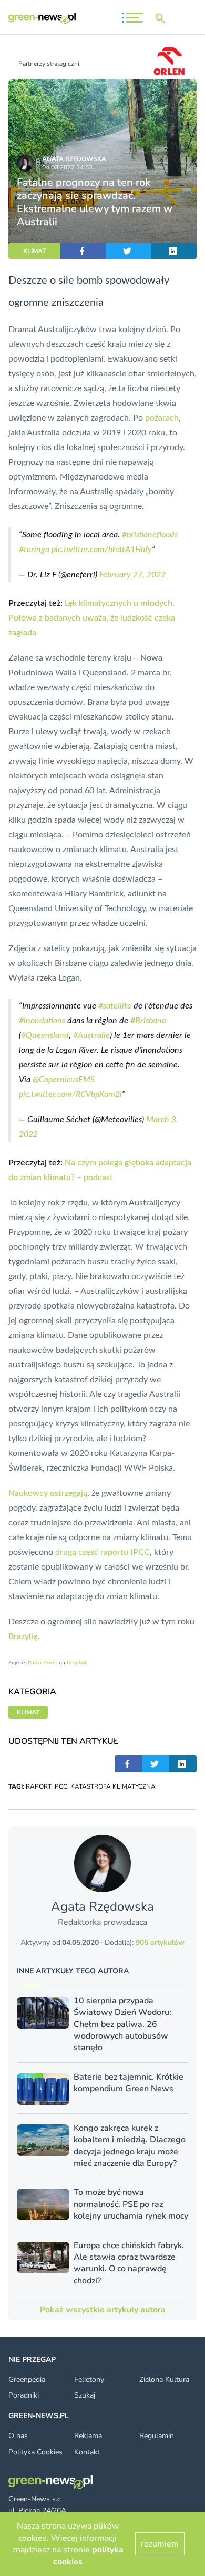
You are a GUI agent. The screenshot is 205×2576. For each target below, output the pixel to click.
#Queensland (45, 1035)
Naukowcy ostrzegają (48, 1493)
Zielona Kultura (164, 2379)
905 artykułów (160, 1943)
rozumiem (160, 2544)
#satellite (115, 1006)
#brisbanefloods (150, 535)
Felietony (89, 2379)
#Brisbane (148, 1021)
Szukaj (85, 2395)
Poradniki (24, 2395)
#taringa (34, 550)
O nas (18, 2436)
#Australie (91, 1035)
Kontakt (87, 2452)
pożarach (162, 418)
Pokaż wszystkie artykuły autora (103, 2310)
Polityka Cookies (35, 2452)
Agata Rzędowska (74, 159)
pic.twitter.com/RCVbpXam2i (70, 1094)
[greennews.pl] (42, 18)
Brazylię (23, 1636)
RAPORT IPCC (47, 1786)
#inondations (42, 1021)
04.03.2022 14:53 (67, 167)
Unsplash (77, 1663)
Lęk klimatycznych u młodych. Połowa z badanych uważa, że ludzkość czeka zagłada (92, 618)
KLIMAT (34, 251)
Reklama (88, 2436)
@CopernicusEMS (64, 1080)
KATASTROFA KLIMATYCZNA (113, 1786)
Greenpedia (27, 2379)
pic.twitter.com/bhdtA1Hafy (102, 550)
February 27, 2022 (132, 575)
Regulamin (157, 2436)
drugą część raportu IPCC (102, 1552)
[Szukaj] (162, 18)
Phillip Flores (43, 1663)
